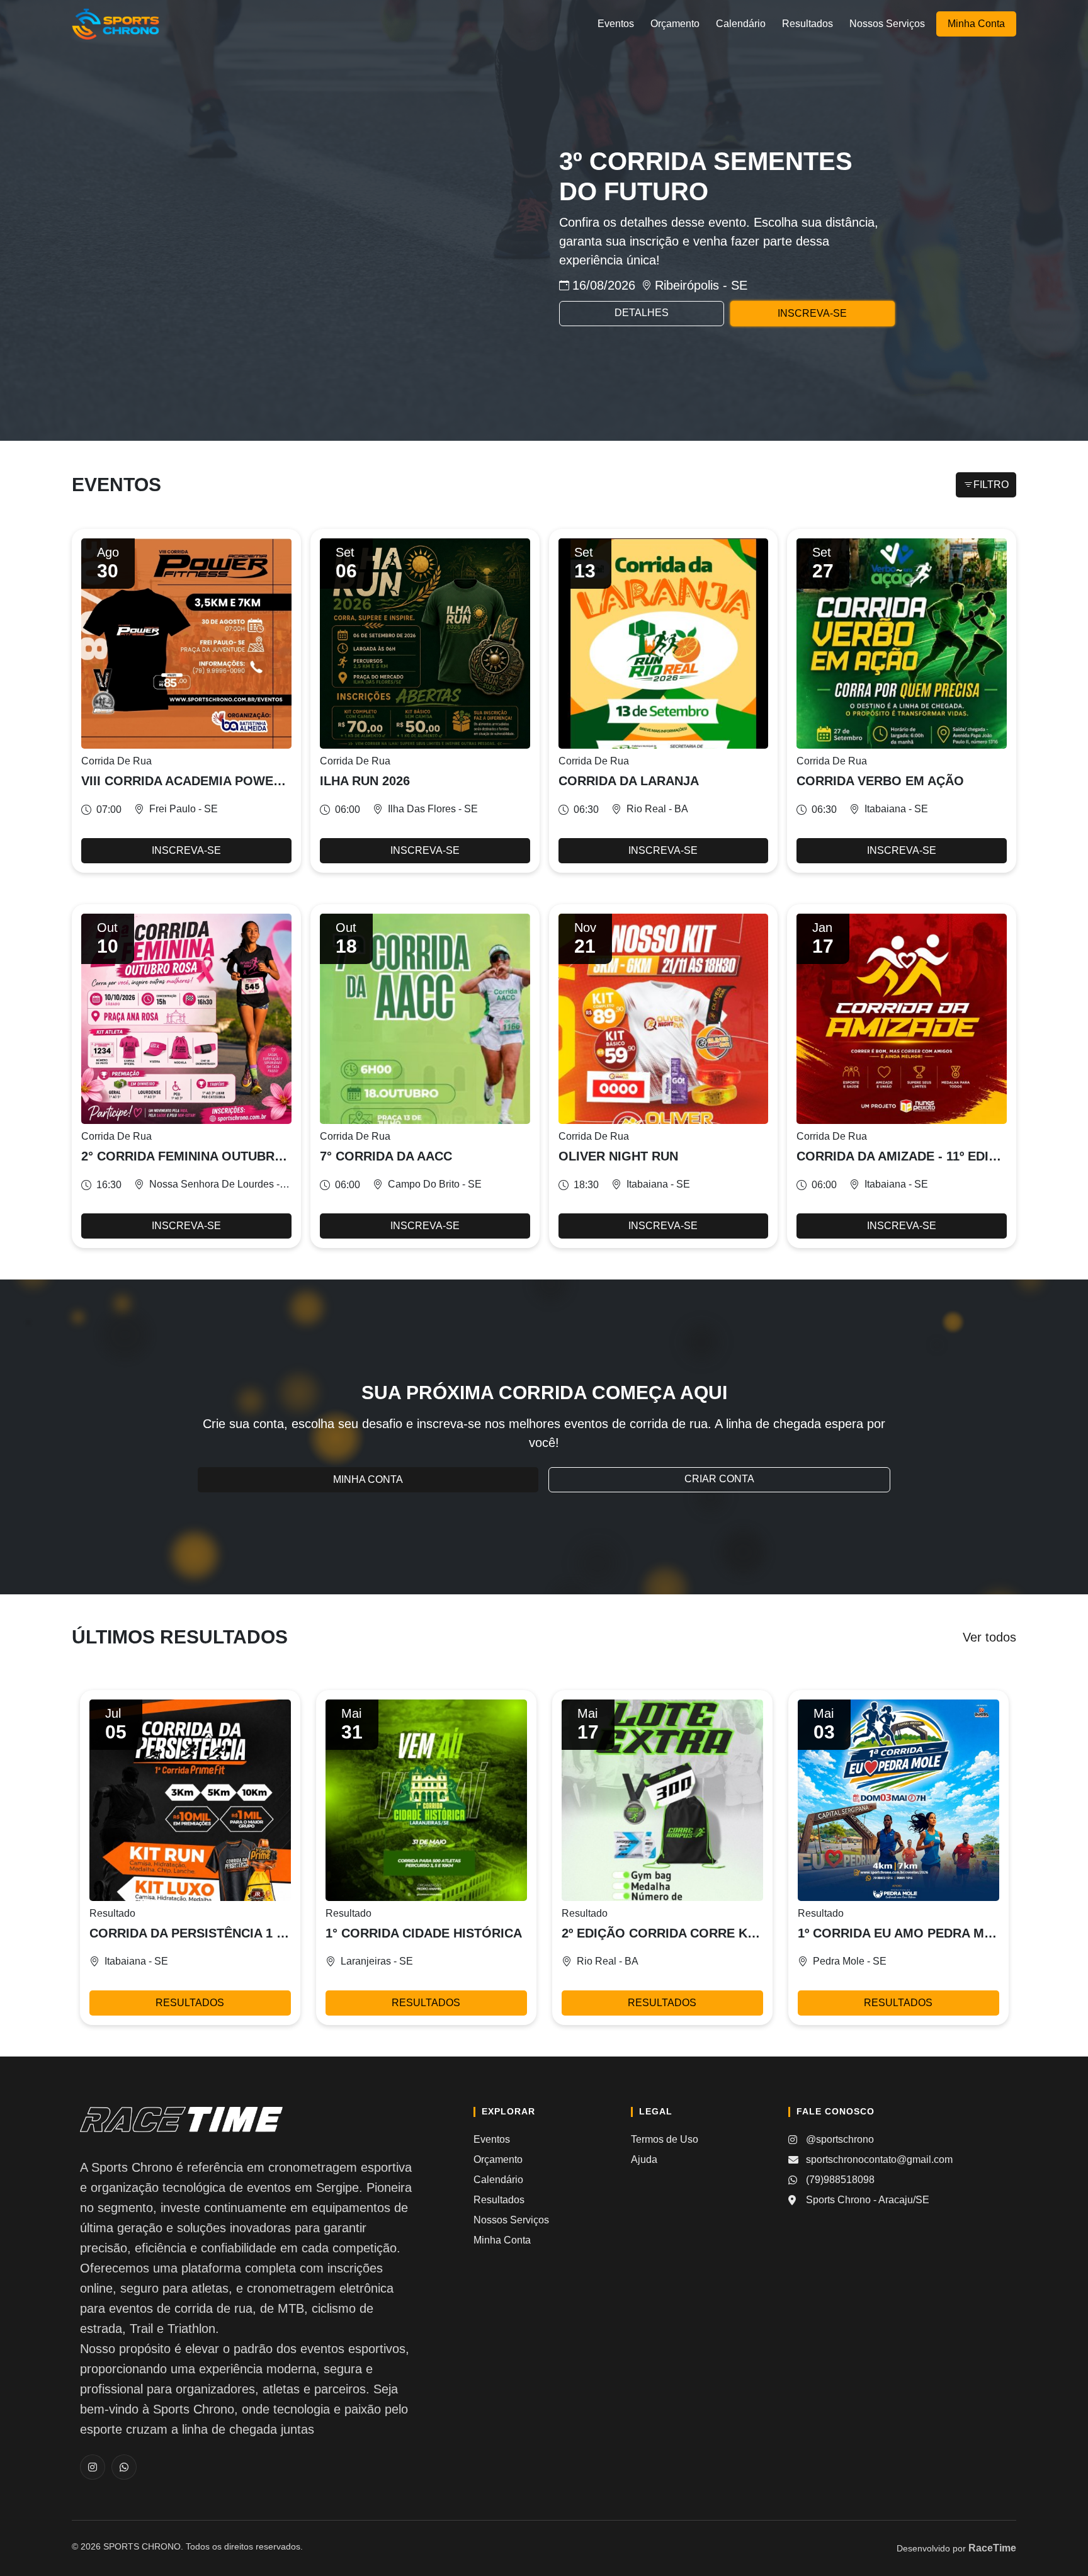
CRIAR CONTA (719, 1479)
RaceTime (992, 2548)
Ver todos (989, 1637)
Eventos (616, 24)
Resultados (807, 24)
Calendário (741, 24)
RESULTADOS (190, 2003)
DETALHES (642, 313)
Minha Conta (976, 24)
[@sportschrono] (93, 2467)
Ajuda (644, 2159)
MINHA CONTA (368, 1479)
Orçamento (675, 24)
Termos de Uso (665, 2139)
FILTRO (991, 485)
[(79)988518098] (124, 2467)
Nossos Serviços (887, 24)
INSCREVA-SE (812, 313)
